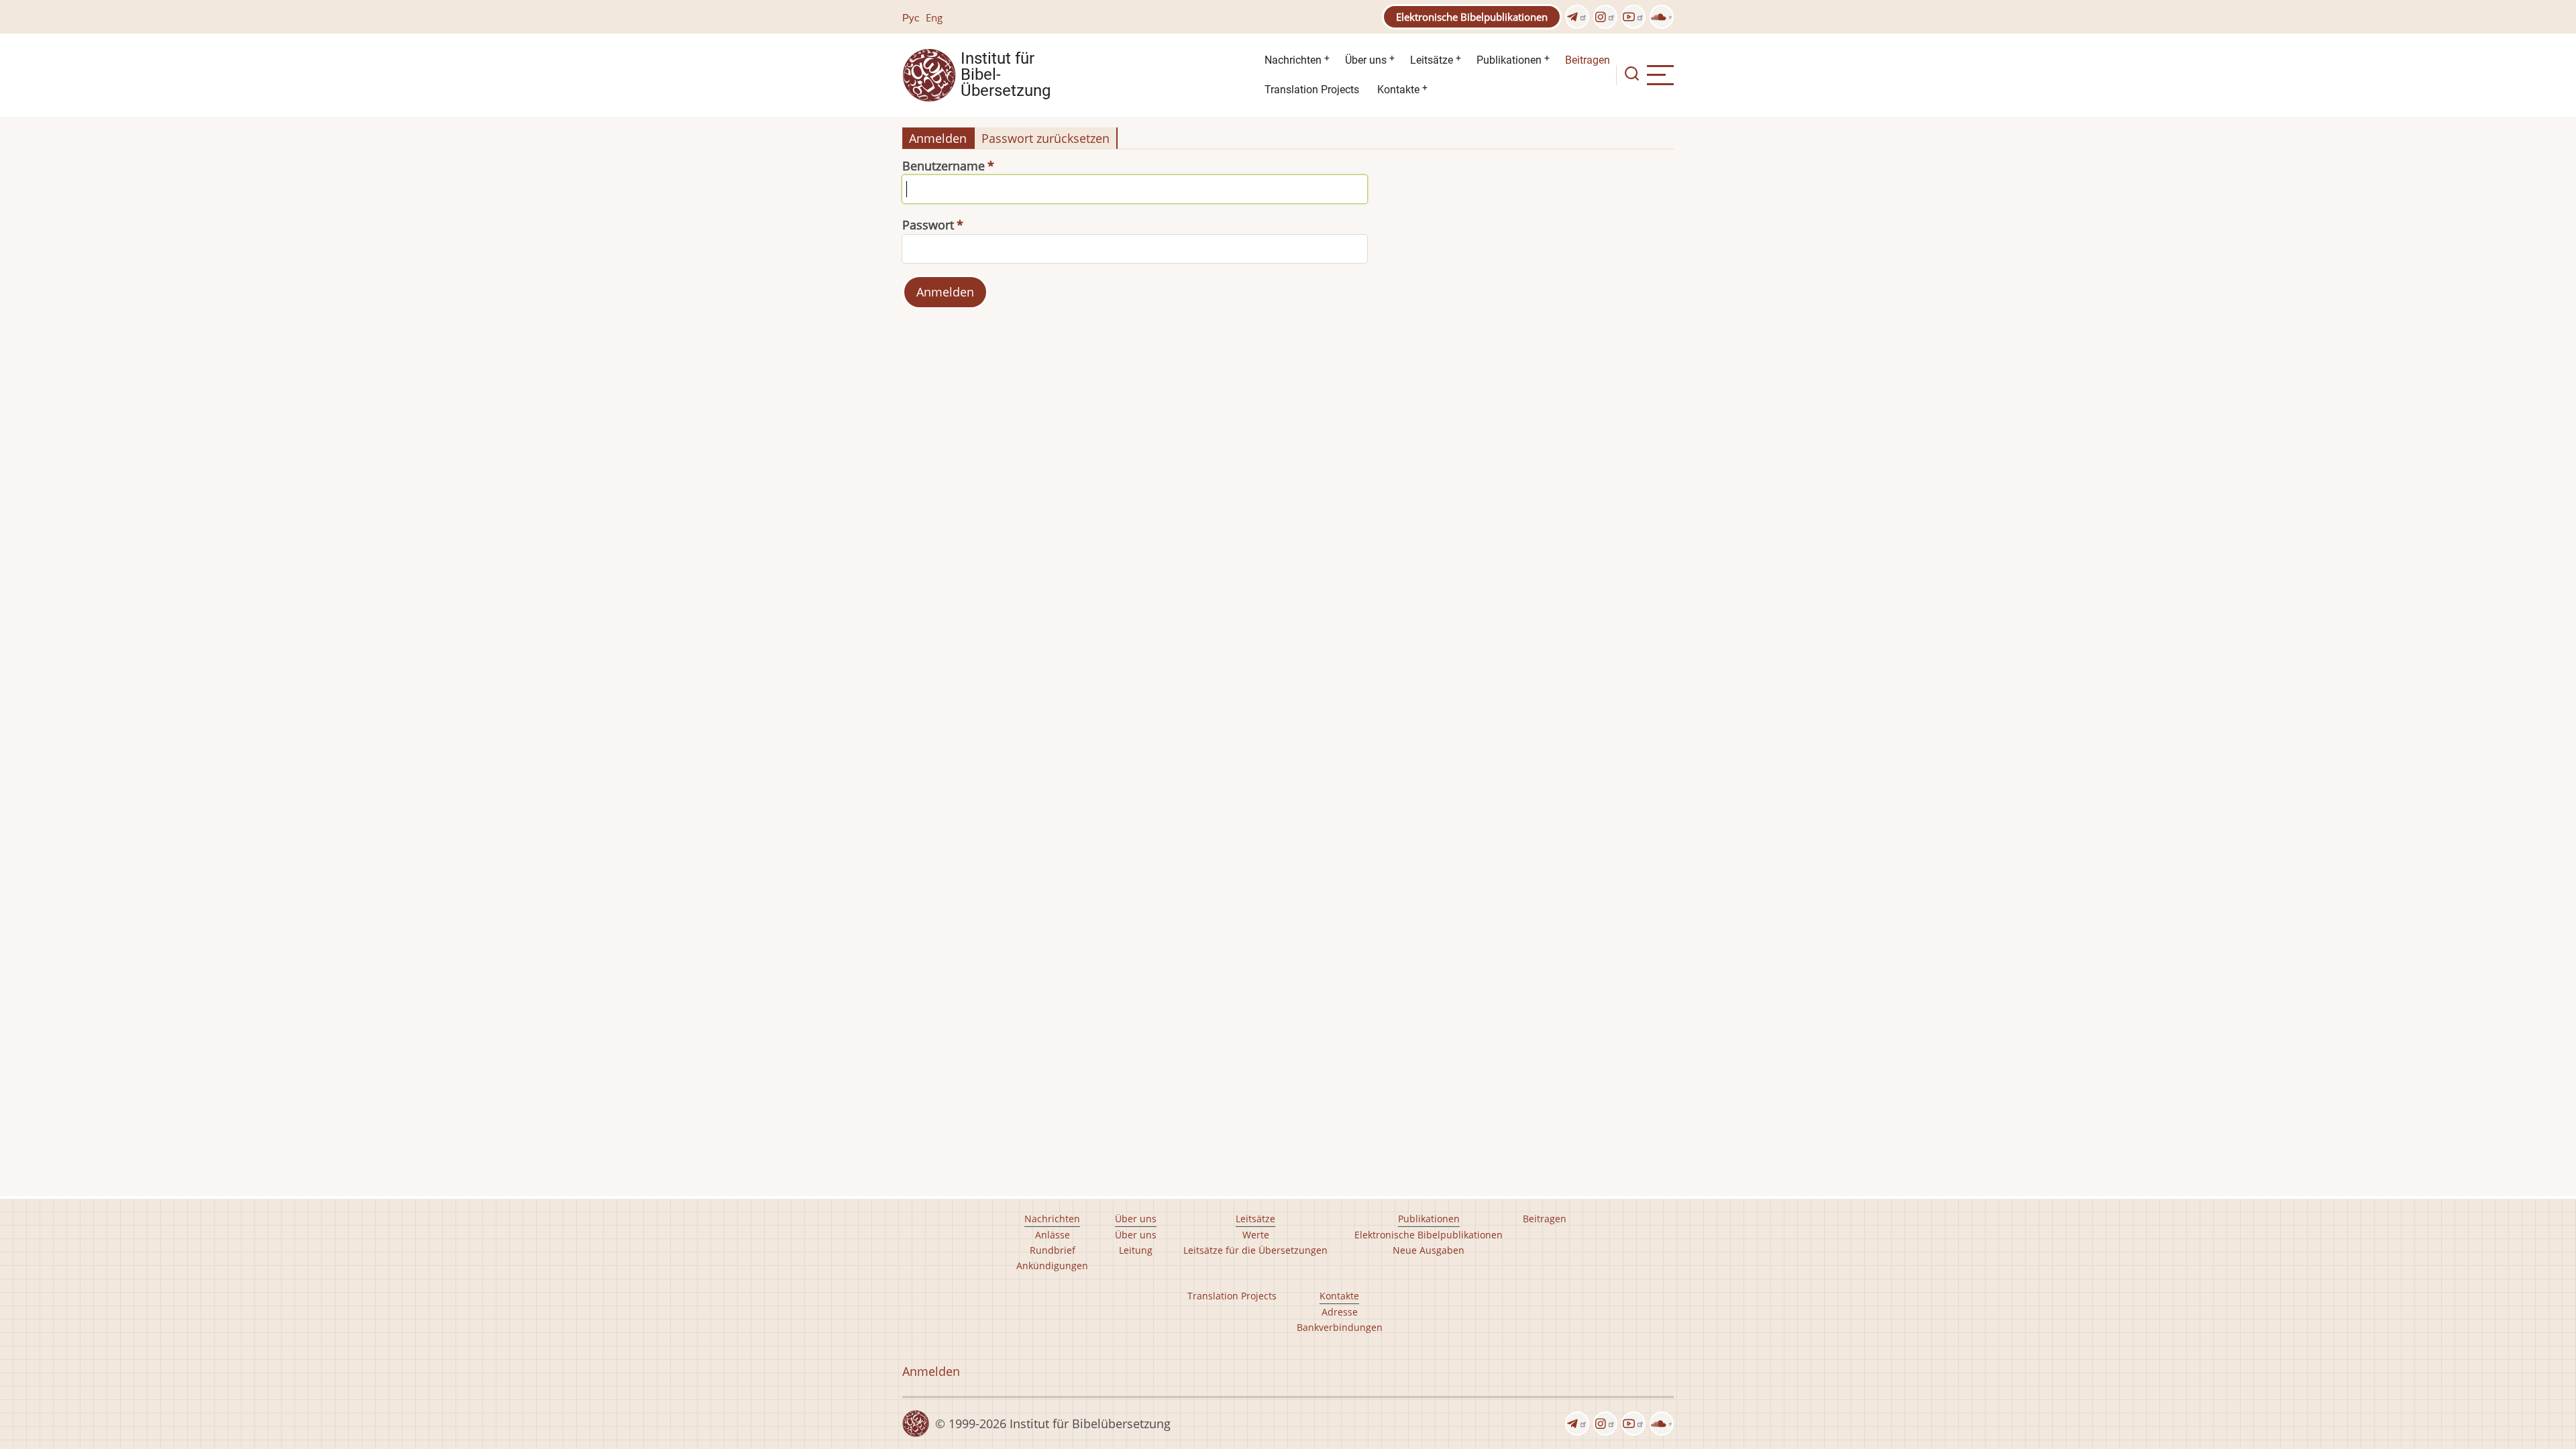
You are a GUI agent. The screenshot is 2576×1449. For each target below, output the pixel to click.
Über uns (1366, 60)
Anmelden (938, 138)
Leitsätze (1432, 60)
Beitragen (1588, 60)
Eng (934, 17)
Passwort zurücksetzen (1045, 138)
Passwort (928, 225)
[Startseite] (929, 74)
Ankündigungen (1052, 1266)
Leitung (1136, 1250)
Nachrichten (1293, 60)
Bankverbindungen (1340, 1327)
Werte (1256, 1235)
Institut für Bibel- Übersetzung (1006, 75)
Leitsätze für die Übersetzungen (1255, 1250)
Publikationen (1509, 60)
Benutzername (944, 166)
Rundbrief (1053, 1250)
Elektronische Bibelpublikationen (1472, 17)
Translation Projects (1312, 90)
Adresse (1340, 1312)
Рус (911, 17)
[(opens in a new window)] (1577, 17)
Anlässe (1053, 1235)
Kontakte (1398, 90)
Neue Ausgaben (1429, 1250)
